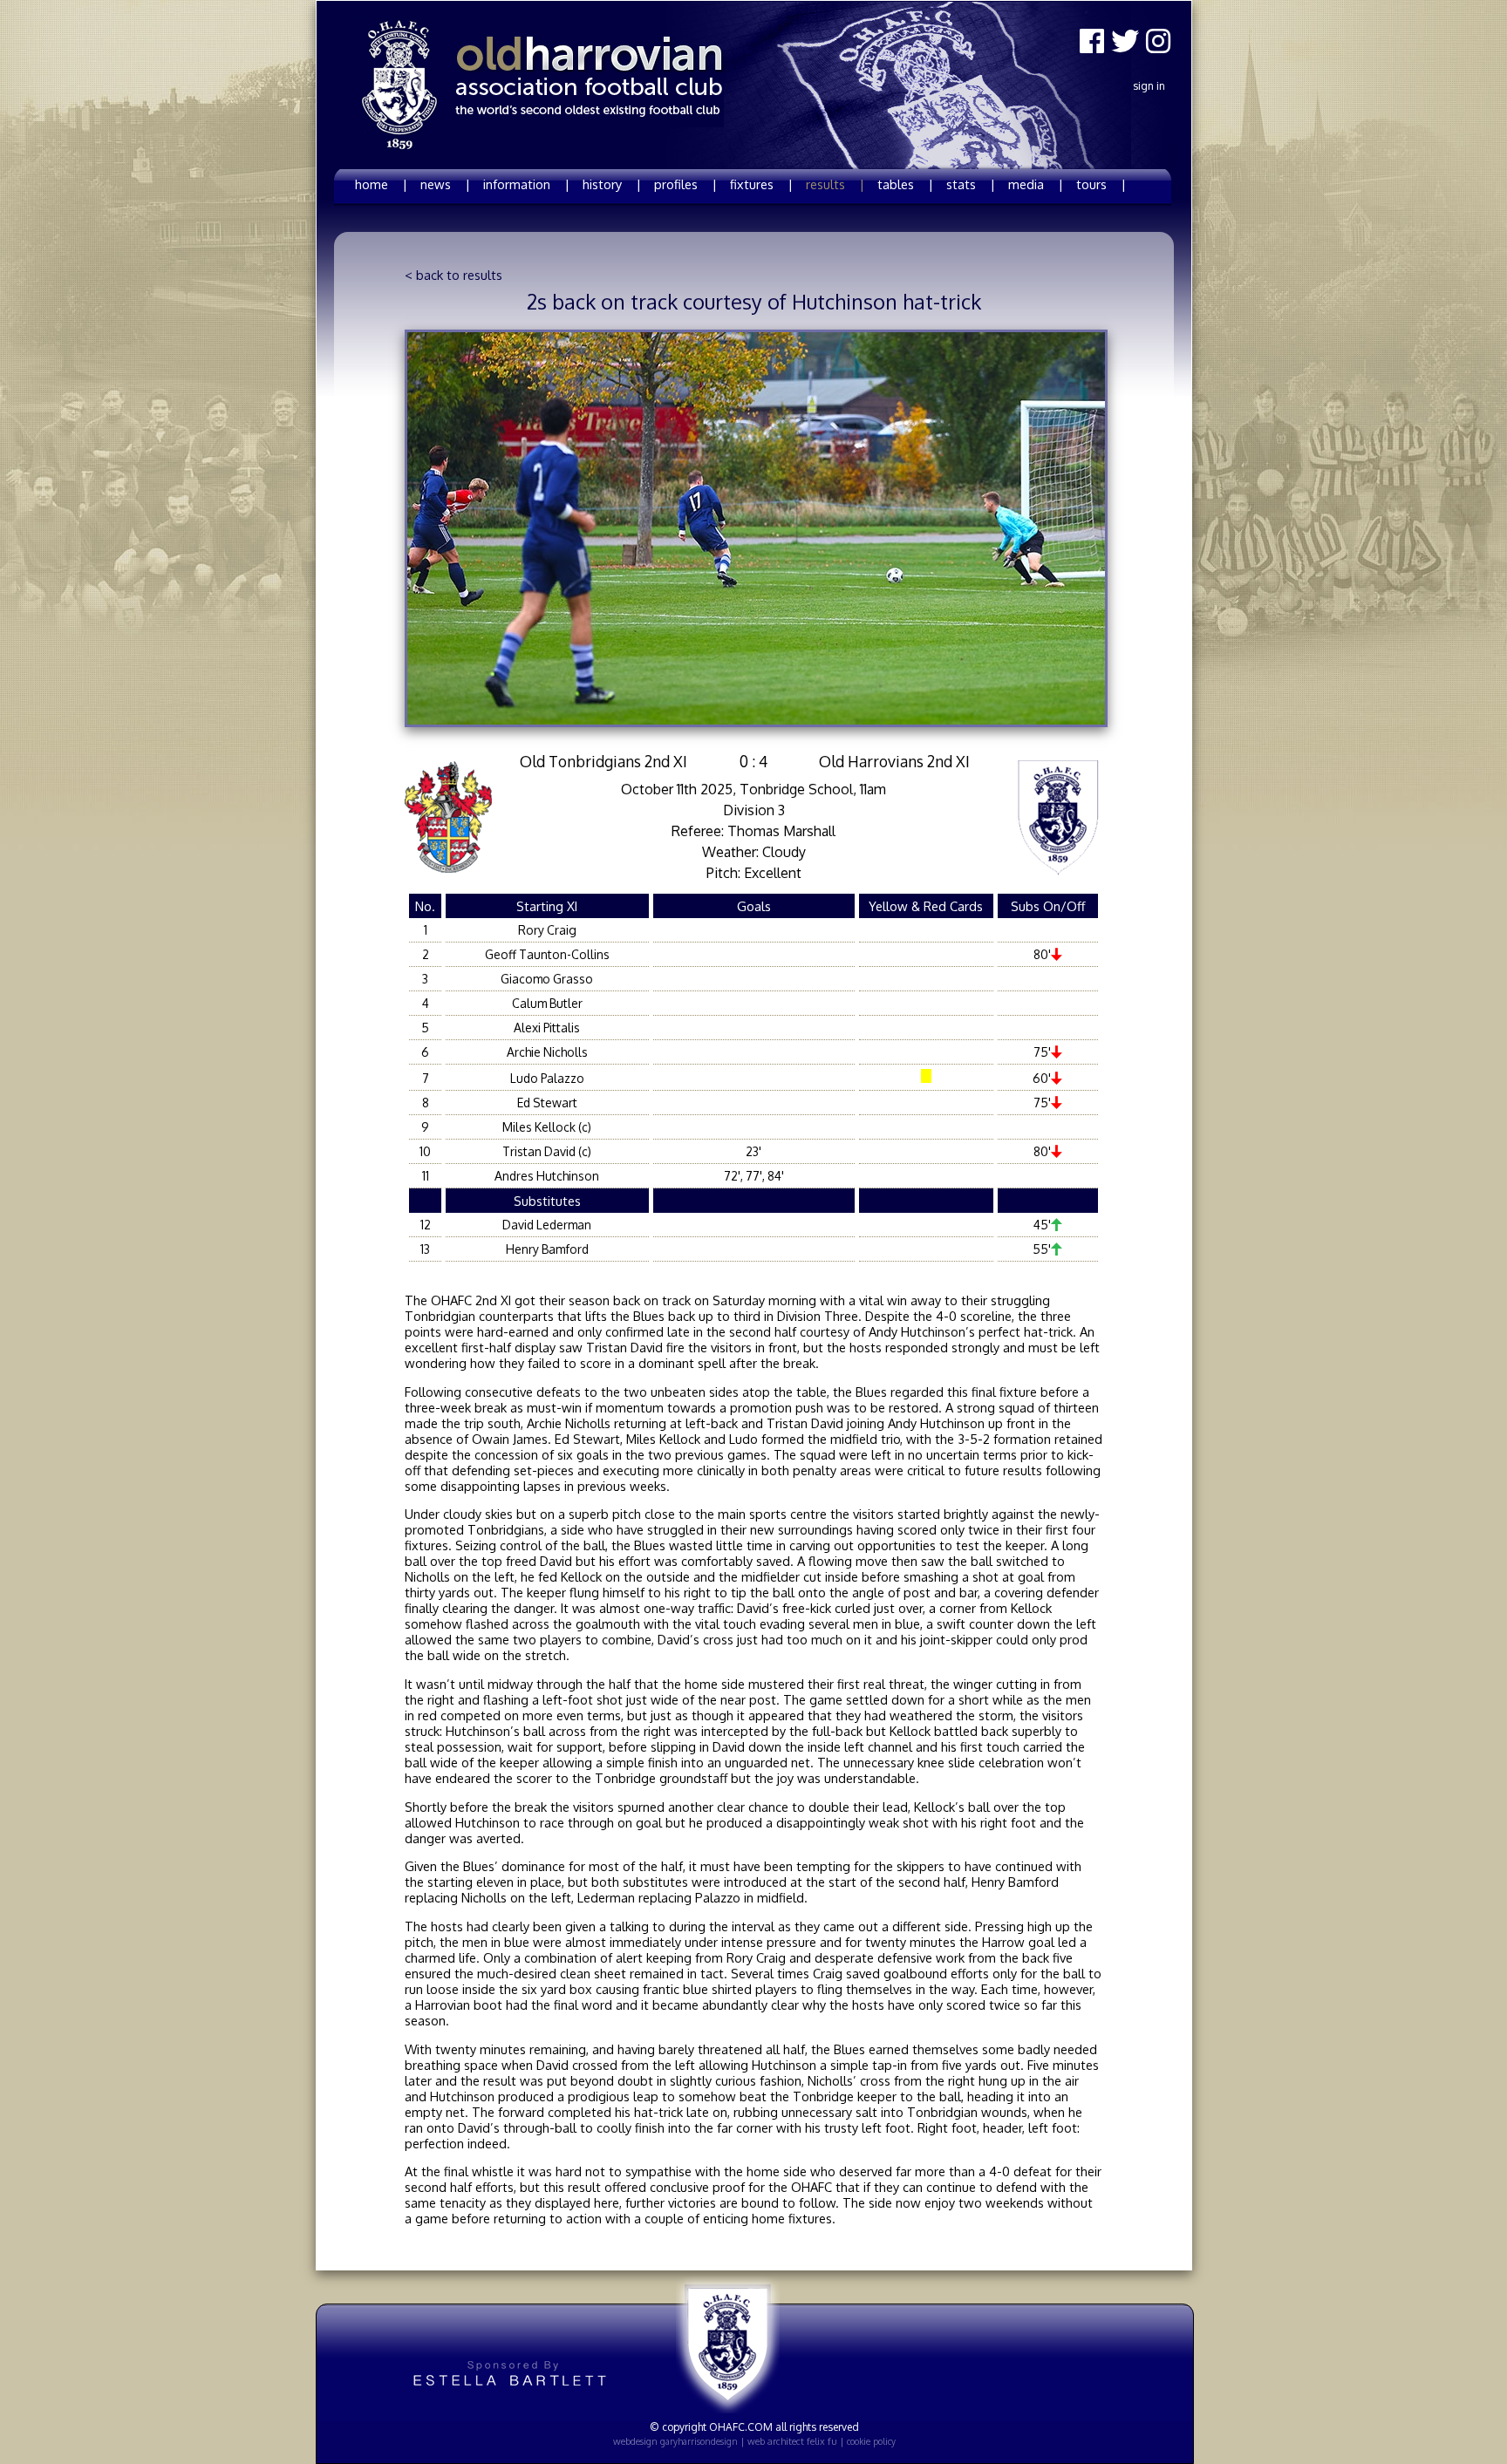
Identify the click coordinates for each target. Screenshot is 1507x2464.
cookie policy (871, 2441)
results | (835, 184)
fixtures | (761, 184)
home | (381, 184)
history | (612, 184)
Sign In (1149, 86)
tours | (1101, 184)
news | (445, 184)
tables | (905, 184)
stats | (971, 184)
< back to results (453, 275)
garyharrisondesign (699, 2441)
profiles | (685, 184)
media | (1036, 184)
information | (526, 184)
